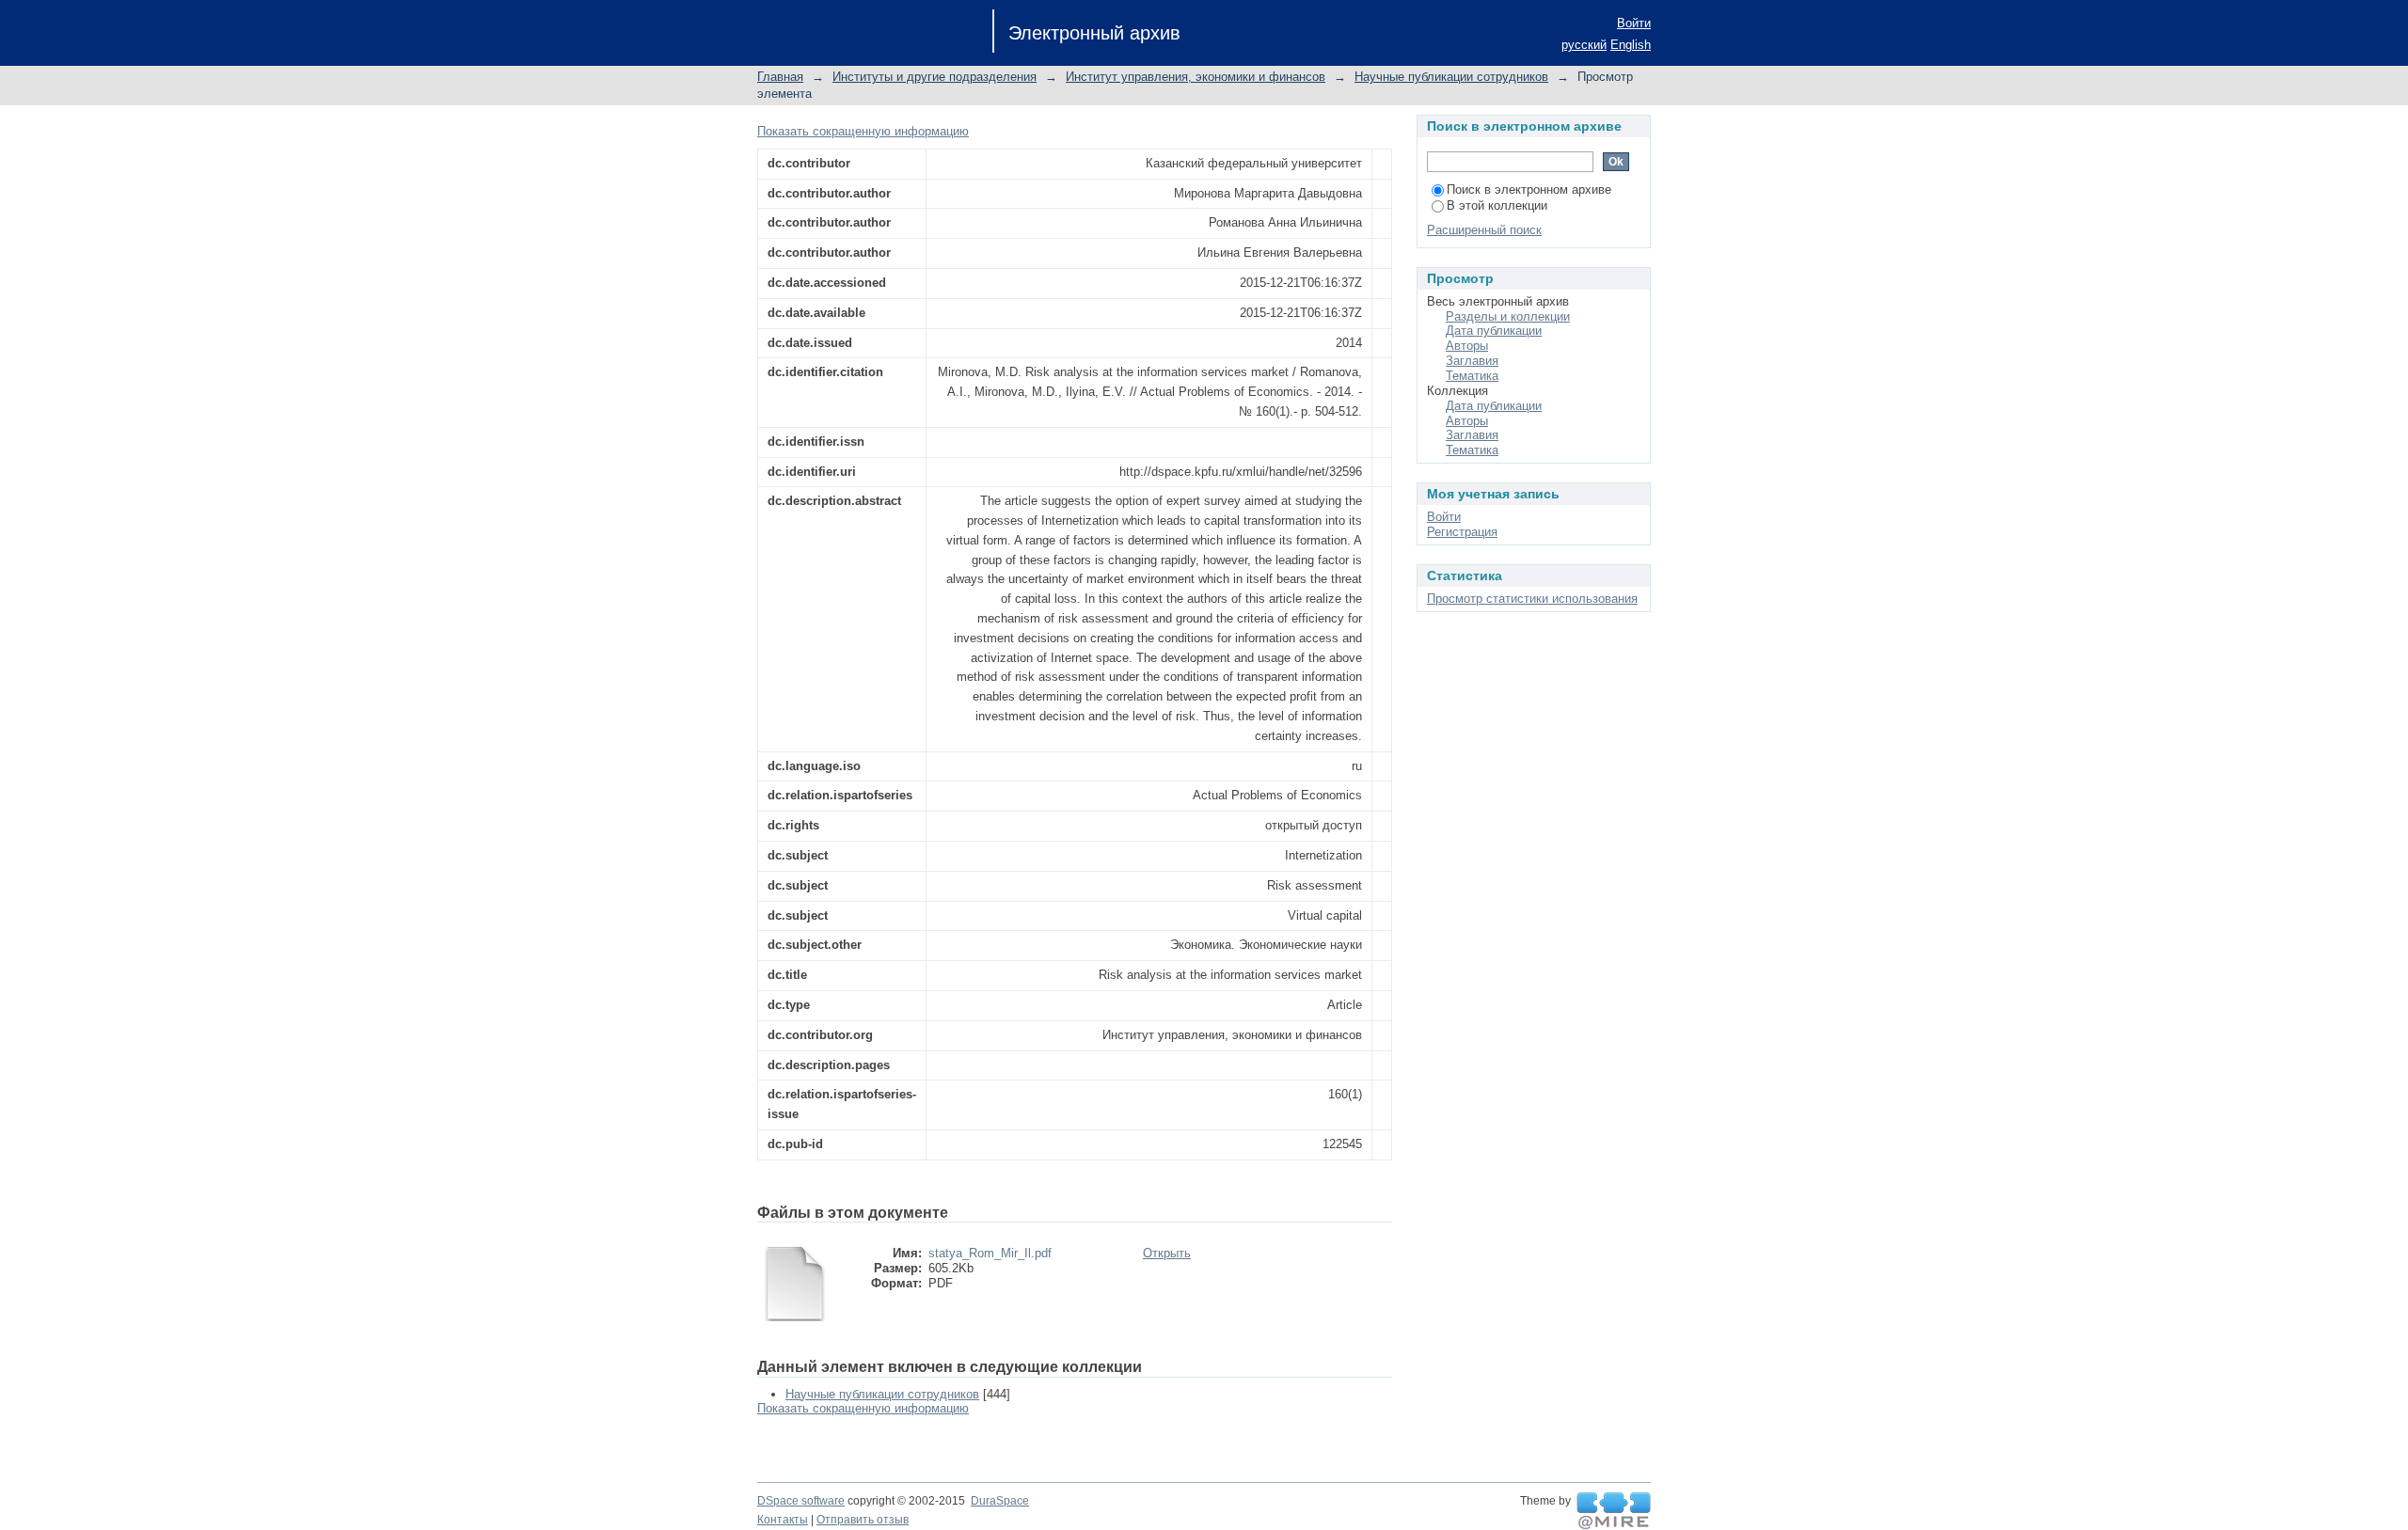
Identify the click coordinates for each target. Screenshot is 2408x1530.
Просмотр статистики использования (1532, 599)
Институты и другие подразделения (935, 77)
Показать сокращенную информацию (863, 131)
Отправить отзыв (863, 1520)
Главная (780, 77)
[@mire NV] (1614, 1511)
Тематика (1472, 376)
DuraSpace (1000, 1501)
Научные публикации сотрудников (1451, 77)
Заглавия (1472, 361)
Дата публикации (1494, 331)
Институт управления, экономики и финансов (1196, 77)
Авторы (1467, 346)
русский (1584, 45)
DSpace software (801, 1501)
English (1631, 45)
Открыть (1167, 1253)
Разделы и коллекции (1508, 316)
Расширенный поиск (1484, 230)
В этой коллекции (1497, 205)
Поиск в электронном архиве (1529, 189)
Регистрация (1462, 532)
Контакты (783, 1520)
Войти (1634, 23)
